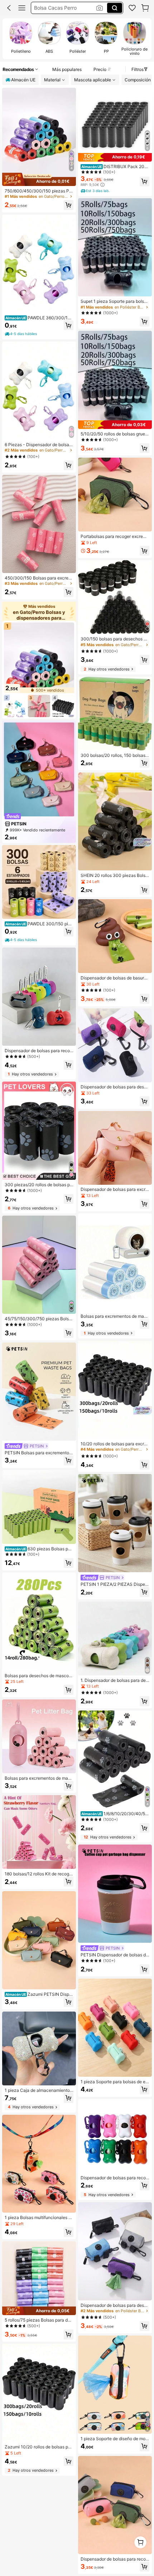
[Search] (115, 8)
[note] (21, 334)
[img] (39, 179)
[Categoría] (22, 8)
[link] (132, 8)
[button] (9, 8)
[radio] (21, 39)
